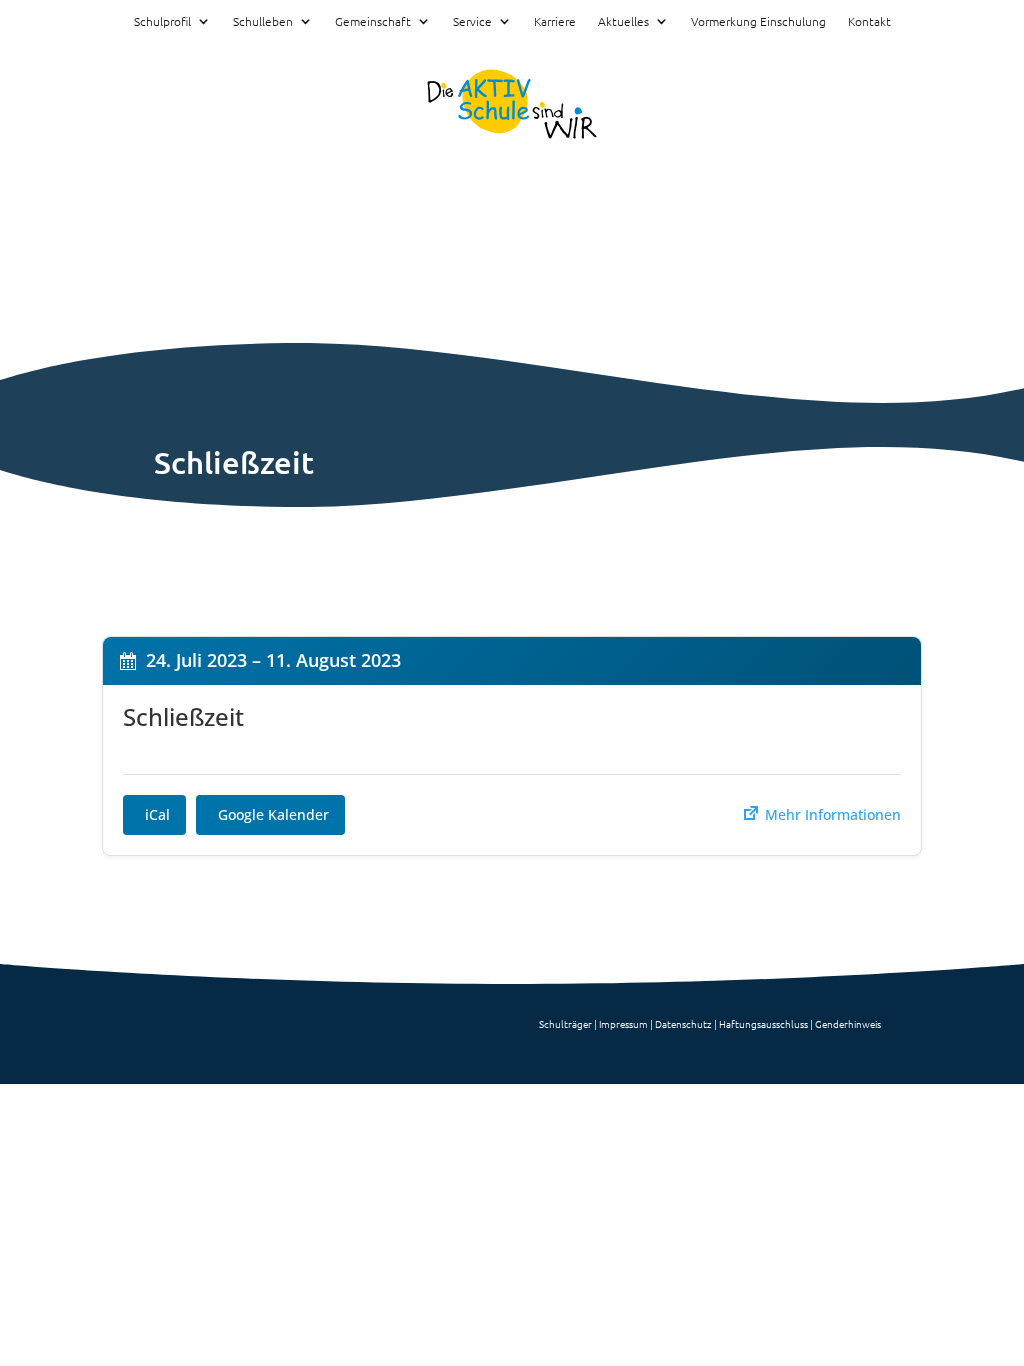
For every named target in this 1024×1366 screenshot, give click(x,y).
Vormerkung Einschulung (758, 22)
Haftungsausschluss (763, 1023)
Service (472, 22)
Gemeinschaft (373, 22)
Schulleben (263, 22)
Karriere (555, 22)
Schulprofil (162, 22)
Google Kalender (273, 814)
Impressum (623, 1023)
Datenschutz (683, 1023)
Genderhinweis (848, 1023)
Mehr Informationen (831, 814)
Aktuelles (623, 22)
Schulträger (565, 1023)
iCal (157, 814)
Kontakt (869, 22)
